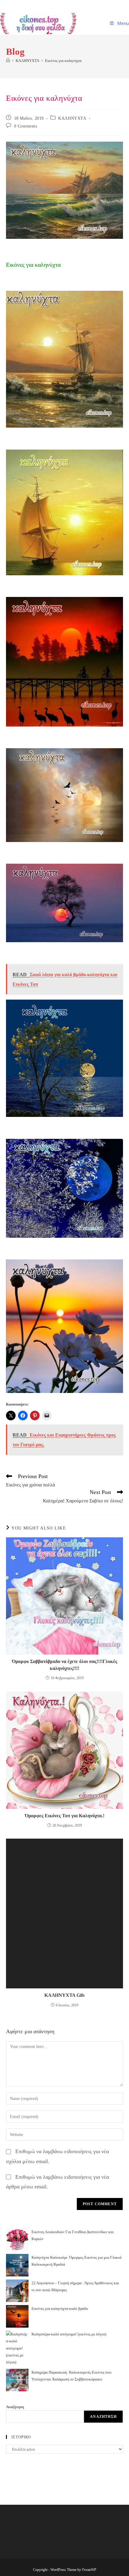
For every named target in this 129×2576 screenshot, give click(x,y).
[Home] (8, 61)
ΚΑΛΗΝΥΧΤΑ (72, 118)
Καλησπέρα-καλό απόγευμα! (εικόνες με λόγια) (69, 2334)
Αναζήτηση (15, 2407)
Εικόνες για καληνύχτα (63, 61)
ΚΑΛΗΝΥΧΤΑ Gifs (64, 1995)
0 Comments (26, 126)
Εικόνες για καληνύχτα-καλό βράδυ (60, 2309)
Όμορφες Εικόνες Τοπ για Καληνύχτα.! (65, 1816)
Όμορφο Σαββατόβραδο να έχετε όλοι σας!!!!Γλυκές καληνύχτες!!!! (65, 1665)
